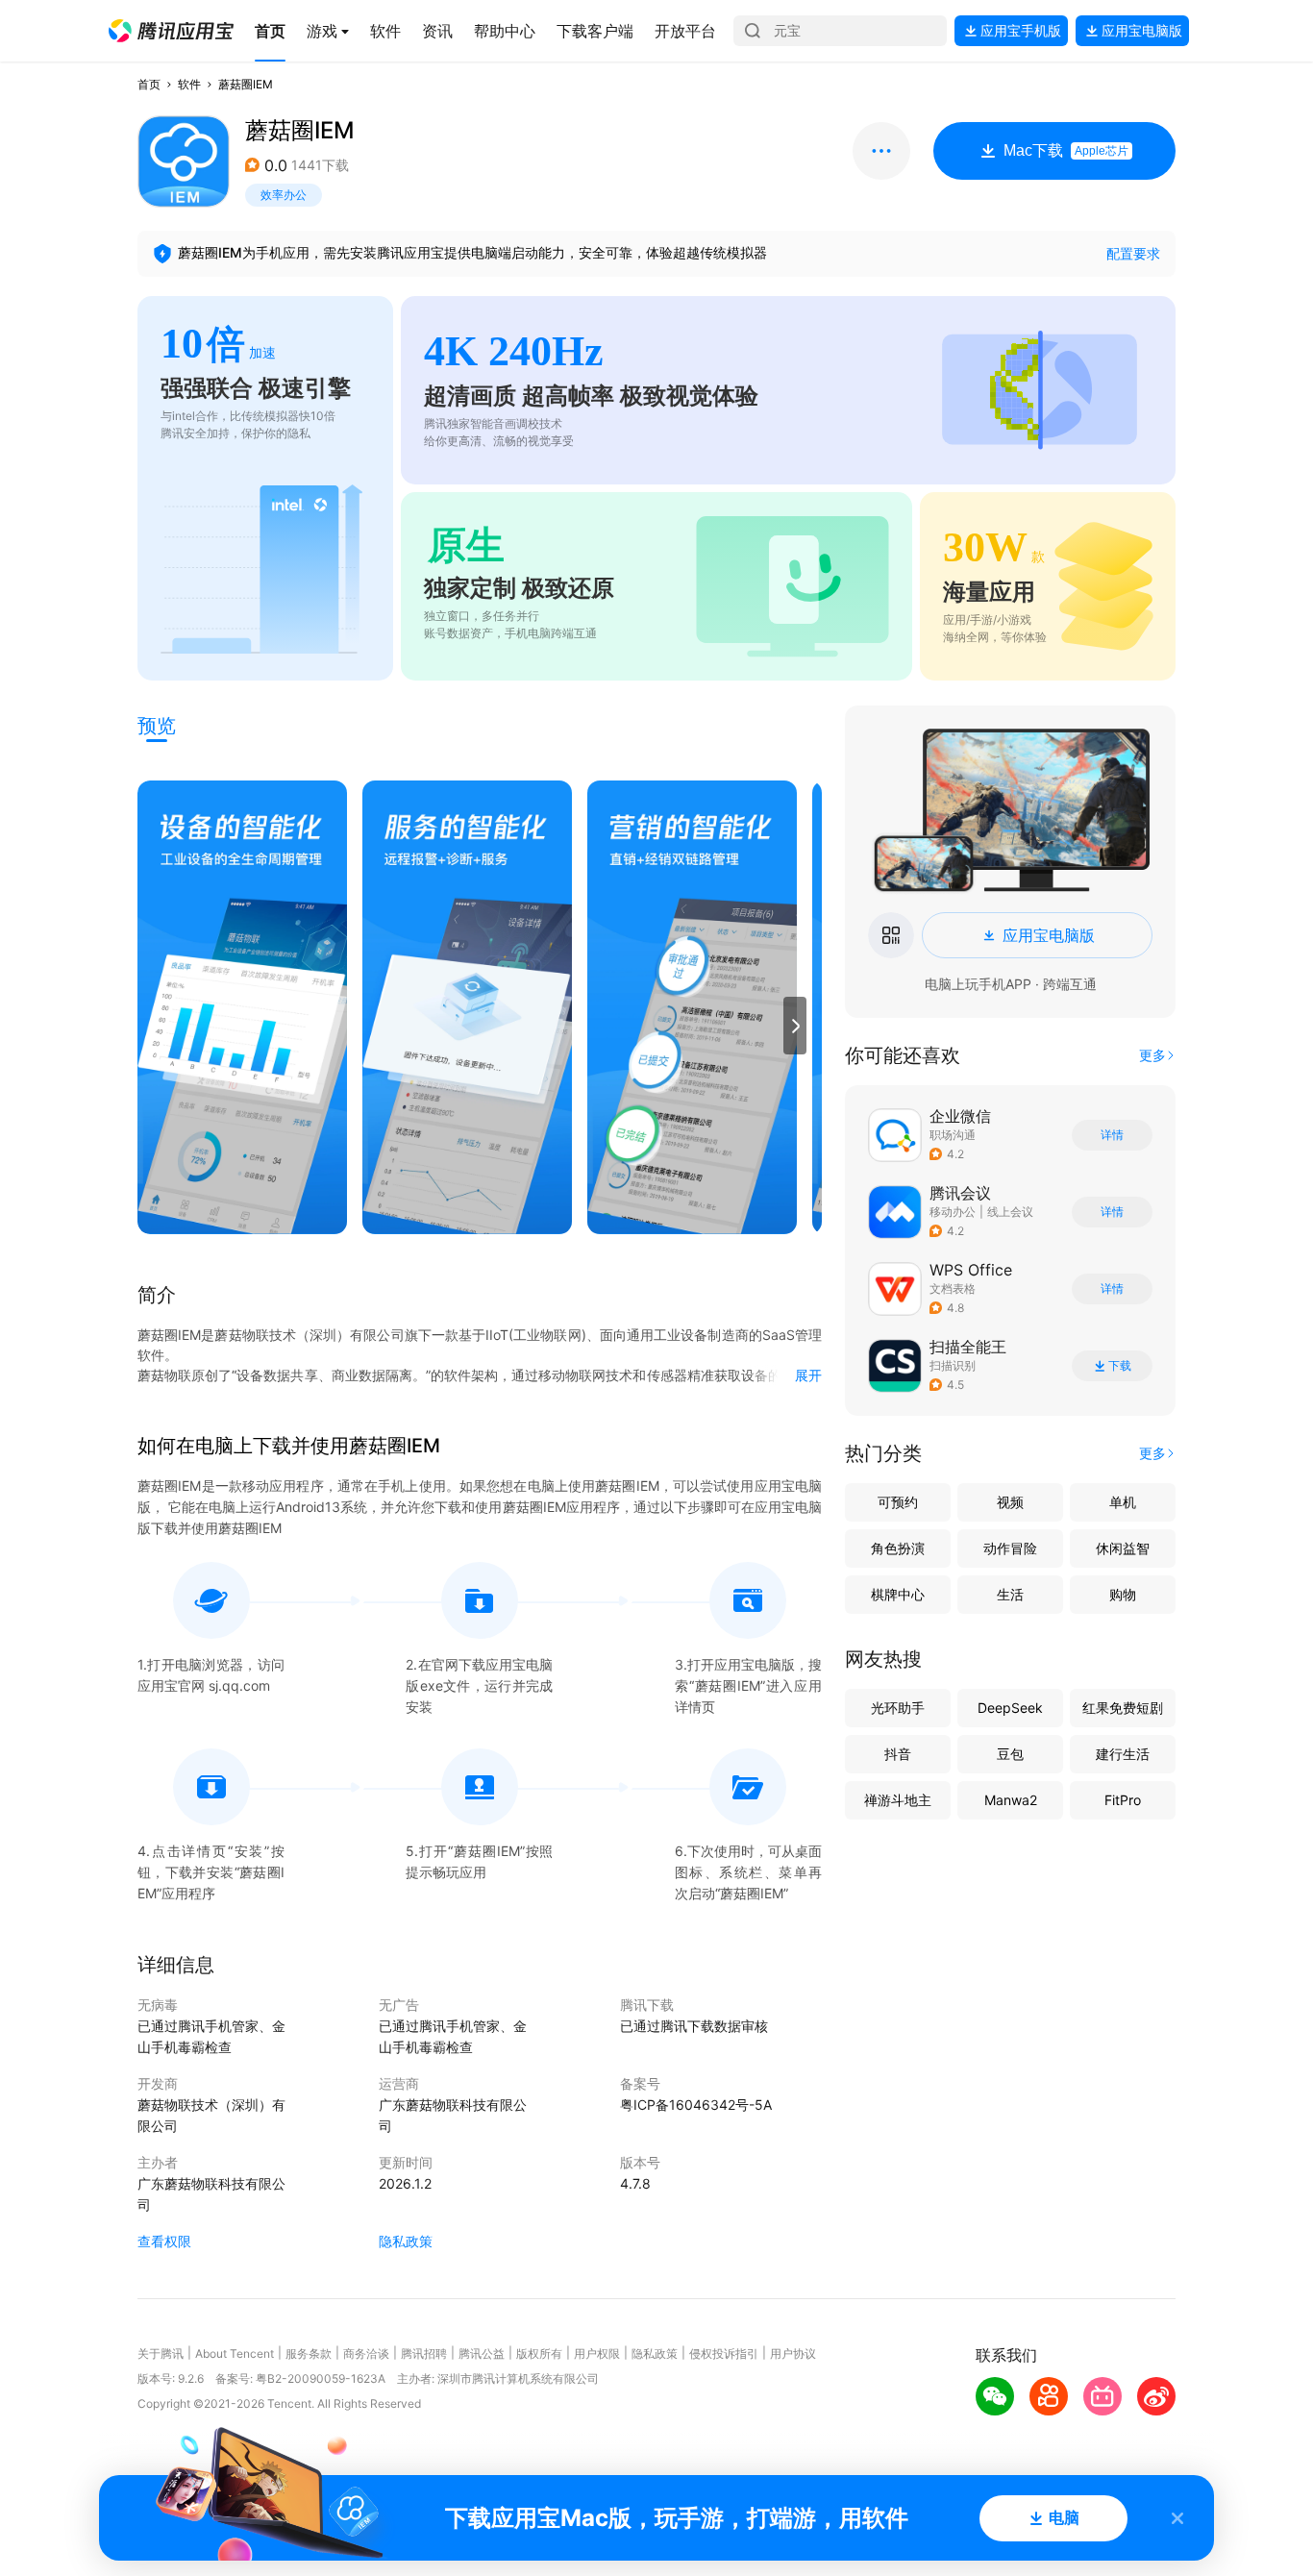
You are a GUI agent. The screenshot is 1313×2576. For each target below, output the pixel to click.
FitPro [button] (1123, 1800)
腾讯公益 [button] (482, 2353)
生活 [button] (1010, 1594)
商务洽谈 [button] (366, 2353)
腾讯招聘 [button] (424, 2353)
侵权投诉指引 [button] (724, 2353)
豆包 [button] (1010, 1754)
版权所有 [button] (539, 2353)
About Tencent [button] (235, 2353)
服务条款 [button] (309, 2353)
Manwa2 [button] (1011, 1800)
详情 (1112, 1135)
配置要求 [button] (1133, 253)
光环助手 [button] (898, 1708)
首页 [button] (149, 84)
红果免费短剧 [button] (1123, 1708)
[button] (171, 31)
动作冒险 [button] (1010, 1548)
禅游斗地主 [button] (898, 1800)
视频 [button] (1010, 1502)
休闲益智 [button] (1123, 1548)
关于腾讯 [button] (161, 2353)
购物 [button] (1123, 1594)
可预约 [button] (898, 1502)
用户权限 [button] (597, 2353)
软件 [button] (189, 84)
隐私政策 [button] (406, 2241)
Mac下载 (1066, 150)
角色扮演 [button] (898, 1548)
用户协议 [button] (793, 2353)
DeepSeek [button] (1010, 1708)
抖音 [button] (898, 1754)
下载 (1120, 1366)
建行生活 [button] (1123, 1754)
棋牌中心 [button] (898, 1594)
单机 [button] (1123, 1502)
